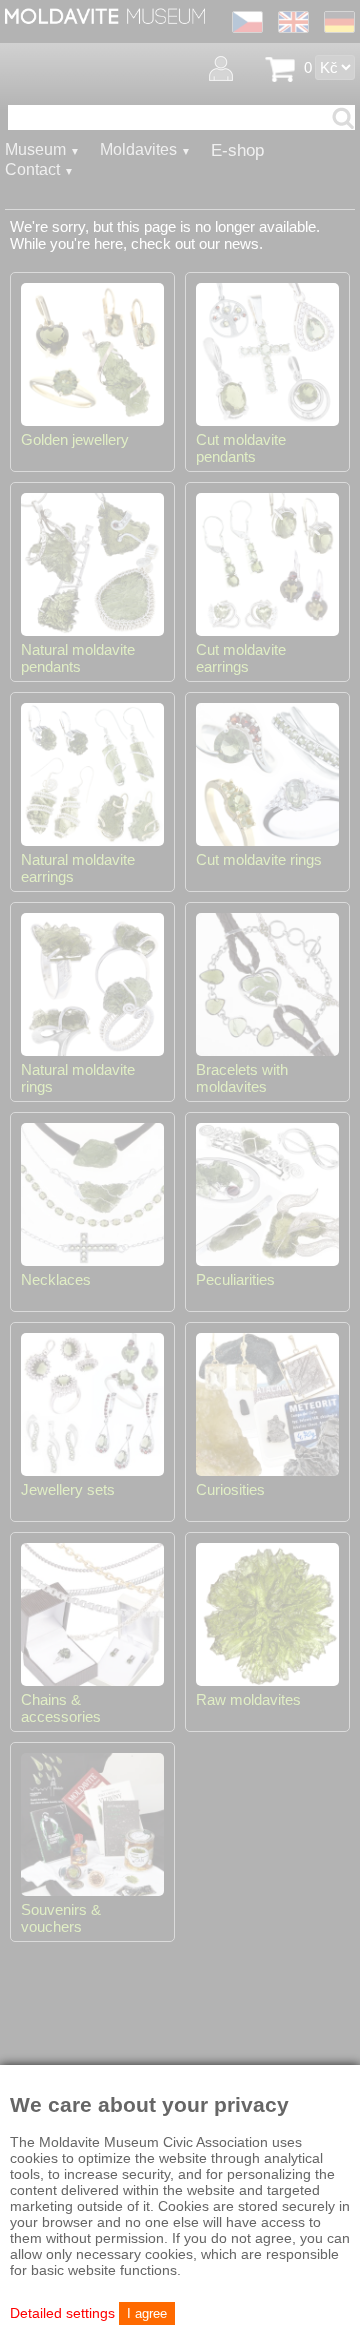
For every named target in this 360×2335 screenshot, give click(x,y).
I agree (147, 2313)
